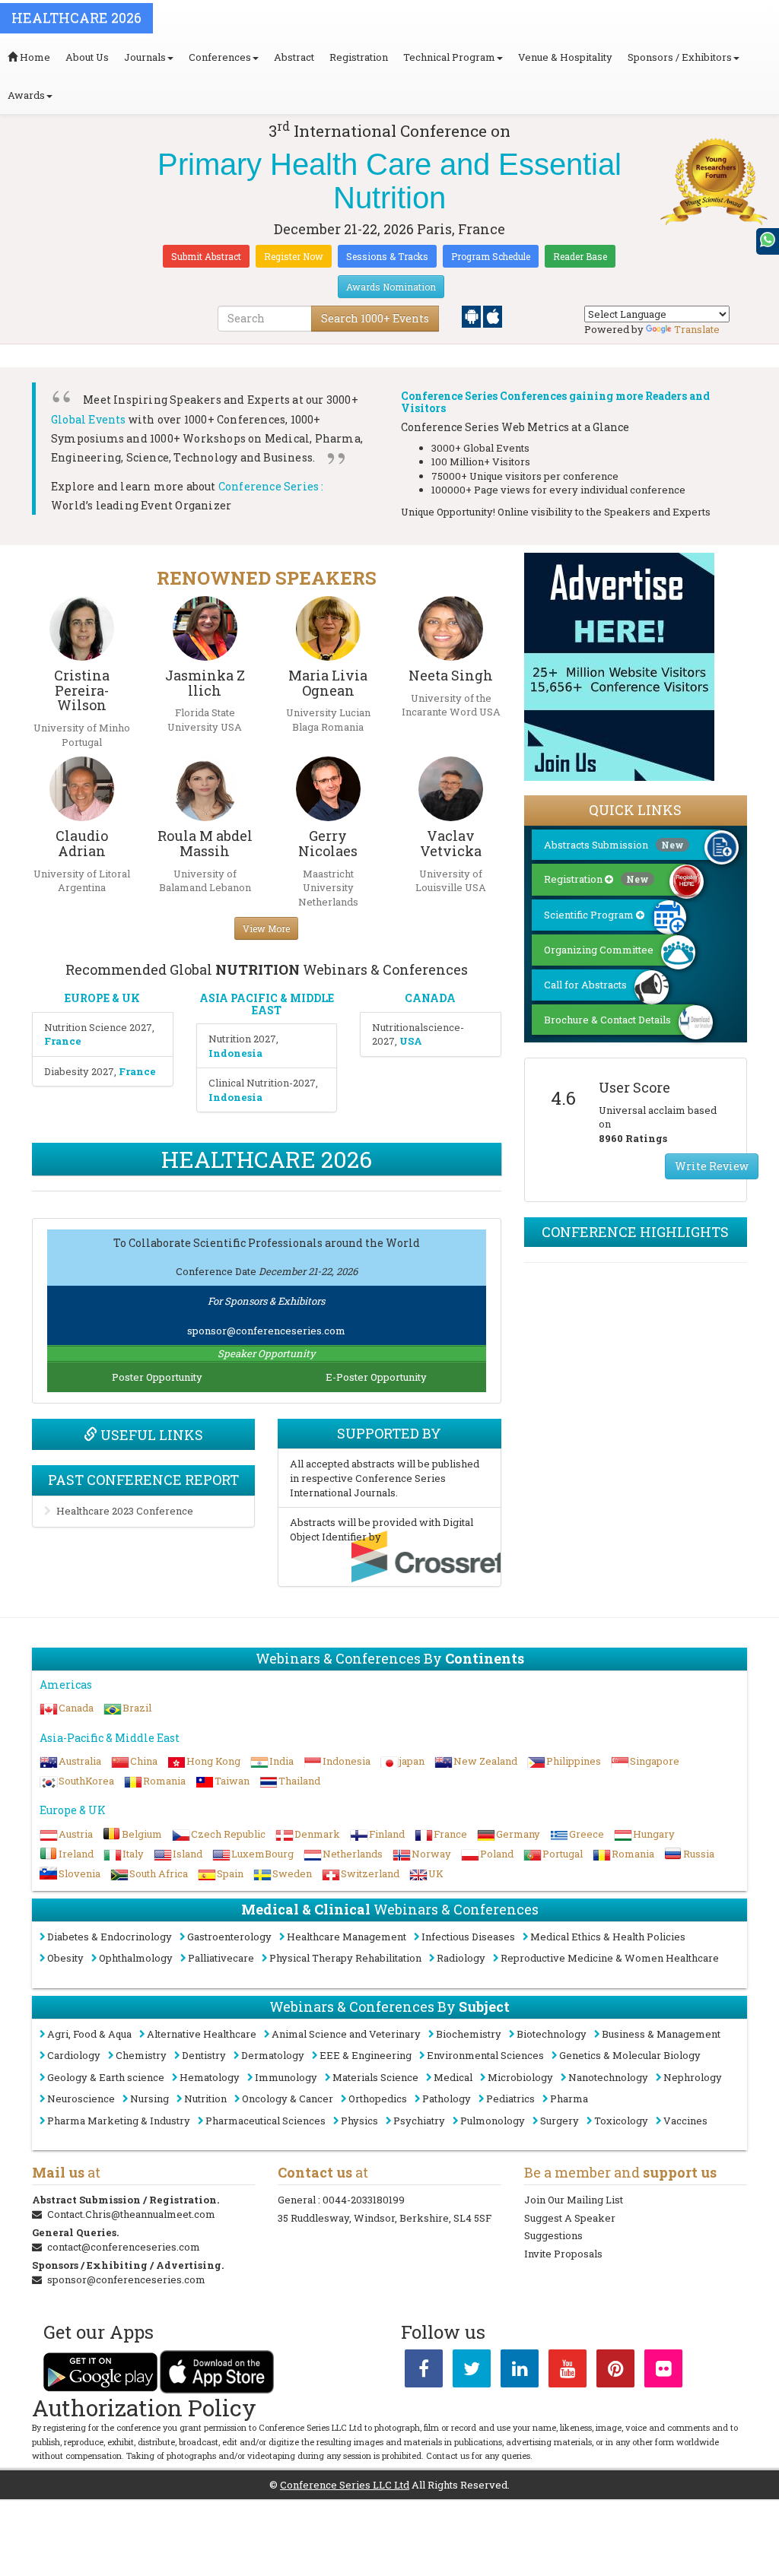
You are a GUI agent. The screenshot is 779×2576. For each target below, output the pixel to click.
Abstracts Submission (614, 845)
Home (34, 57)
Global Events (89, 419)
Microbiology (520, 2077)
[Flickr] (663, 2371)
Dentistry (204, 2055)
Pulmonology (493, 2121)
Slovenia (79, 1873)
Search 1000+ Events (375, 318)
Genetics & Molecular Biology (630, 2055)
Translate (697, 329)
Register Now (294, 256)
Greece (587, 1834)
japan (412, 1761)
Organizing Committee (599, 950)
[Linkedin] (520, 2371)
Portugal (563, 1854)
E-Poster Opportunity (376, 1377)
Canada (76, 1708)
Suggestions (553, 2235)
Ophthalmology (136, 1958)
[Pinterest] (615, 2371)
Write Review (712, 1166)
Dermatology (273, 2055)
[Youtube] (568, 2371)
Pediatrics (510, 2099)
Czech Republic (228, 1834)
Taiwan (232, 1781)
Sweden (292, 1873)
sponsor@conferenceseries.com (266, 1331)
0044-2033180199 (364, 2200)
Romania (164, 1781)
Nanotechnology (608, 2077)
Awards (26, 95)
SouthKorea (86, 1781)
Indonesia (347, 1761)
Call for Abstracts (585, 985)
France (450, 1834)
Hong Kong (213, 1761)
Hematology (210, 2077)
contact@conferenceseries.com (124, 2247)
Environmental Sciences (485, 2055)
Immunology (286, 2077)
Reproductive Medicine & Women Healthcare (610, 1958)
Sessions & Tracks (387, 256)
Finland (387, 1834)
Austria (76, 1834)
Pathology (447, 2099)
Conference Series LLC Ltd (345, 2485)
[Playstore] (472, 316)
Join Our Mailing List (574, 2200)
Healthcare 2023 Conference (125, 1511)
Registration (359, 57)
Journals (145, 57)
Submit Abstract (206, 256)
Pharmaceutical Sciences (265, 2121)
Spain (230, 1873)
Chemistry (141, 2055)
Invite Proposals (563, 2254)
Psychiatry (419, 2121)
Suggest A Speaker (570, 2218)
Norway (431, 1854)
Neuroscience (81, 2099)
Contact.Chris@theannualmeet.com (131, 2214)
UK (436, 1873)
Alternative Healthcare (202, 2034)
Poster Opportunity (157, 1377)
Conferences (220, 57)
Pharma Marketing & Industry (119, 2121)
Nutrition (205, 2099)
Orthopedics (378, 2099)
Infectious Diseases (468, 1937)
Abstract (294, 57)
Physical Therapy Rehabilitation (345, 1958)
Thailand (299, 1781)
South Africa (159, 1873)
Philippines (574, 1761)
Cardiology (74, 2055)
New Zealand (485, 1761)
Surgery (560, 2121)
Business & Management (661, 2034)
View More (266, 928)
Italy (133, 1854)
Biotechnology (552, 2034)
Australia (80, 1761)
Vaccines (685, 2121)
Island (188, 1854)
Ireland (76, 1854)
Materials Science (375, 2077)
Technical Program (449, 57)
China (144, 1761)
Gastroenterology (229, 1937)
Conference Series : (271, 486)
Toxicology (621, 2121)
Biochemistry (469, 2034)
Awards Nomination (391, 287)
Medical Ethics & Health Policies (608, 1937)
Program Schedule (491, 256)
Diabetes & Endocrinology (110, 1937)
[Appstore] (493, 316)
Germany (518, 1834)
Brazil (137, 1708)
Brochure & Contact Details (607, 1020)
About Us (87, 57)
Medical (453, 2077)
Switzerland (370, 1873)
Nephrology (693, 2077)
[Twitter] (472, 2371)
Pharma (569, 2099)
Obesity (65, 1958)
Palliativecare (221, 1958)
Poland (497, 1854)
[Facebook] (424, 2371)
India (281, 1761)
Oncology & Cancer (288, 2099)
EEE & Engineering (366, 2055)
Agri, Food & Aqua (89, 2034)
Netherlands (353, 1854)
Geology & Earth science (106, 2077)
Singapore (655, 1761)
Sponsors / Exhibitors (680, 57)
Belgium (142, 1834)
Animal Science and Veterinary (346, 2034)
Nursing (149, 2099)
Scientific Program (590, 915)
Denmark (317, 1834)
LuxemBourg (262, 1854)
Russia (699, 1854)
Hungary (654, 1834)
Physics (359, 2121)
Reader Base (580, 256)
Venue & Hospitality (565, 57)
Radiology (461, 1958)
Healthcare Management (347, 1937)
